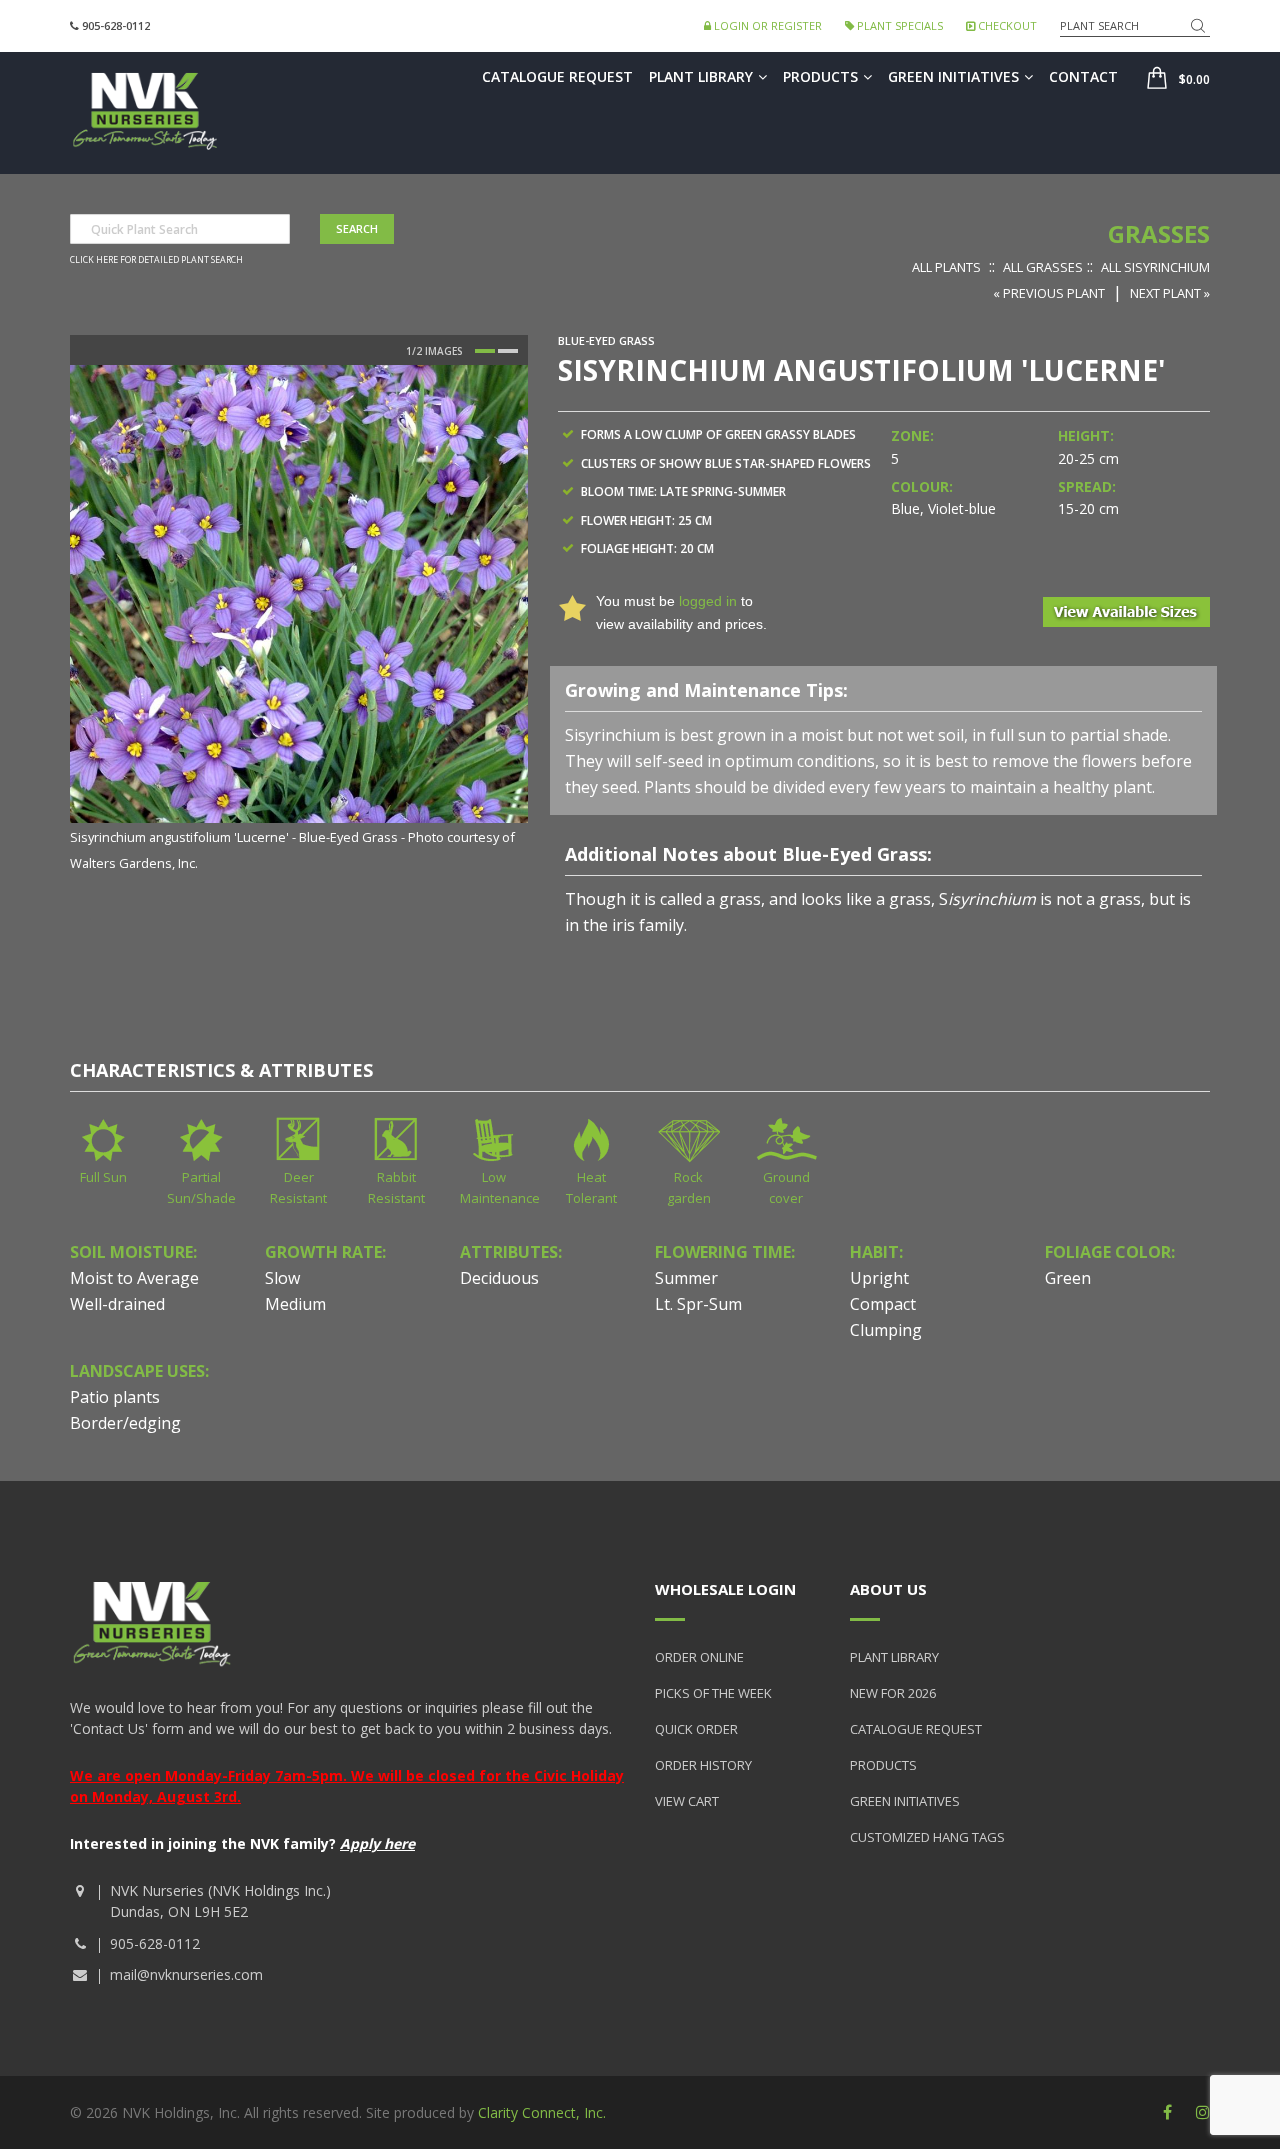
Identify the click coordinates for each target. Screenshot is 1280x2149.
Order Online (699, 1657)
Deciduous (499, 1278)
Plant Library (701, 76)
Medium (295, 1304)
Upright (879, 1278)
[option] (299, 620)
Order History (703, 1765)
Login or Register (766, 25)
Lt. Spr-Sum (698, 1304)
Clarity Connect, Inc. (542, 2112)
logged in (708, 601)
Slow (282, 1278)
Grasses (1159, 233)
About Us (888, 1589)
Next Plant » (1170, 293)
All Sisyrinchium (1155, 267)
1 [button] (485, 351)
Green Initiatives (953, 76)
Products (820, 76)
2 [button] (508, 351)
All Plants (946, 267)
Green (1068, 1278)
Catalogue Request (557, 76)
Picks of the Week (713, 1693)
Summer (686, 1278)
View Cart (687, 1801)
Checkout (1006, 25)
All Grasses (1043, 267)
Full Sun (103, 1177)
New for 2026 (893, 1693)
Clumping (886, 1330)
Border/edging (125, 1423)
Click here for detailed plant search (156, 260)
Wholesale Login (725, 1589)
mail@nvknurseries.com (186, 1974)
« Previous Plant (1049, 293)
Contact (1083, 76)
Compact (883, 1304)
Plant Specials (898, 25)
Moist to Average (134, 1278)
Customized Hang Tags (927, 1837)
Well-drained (117, 1304)
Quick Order (696, 1729)
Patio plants (115, 1397)
